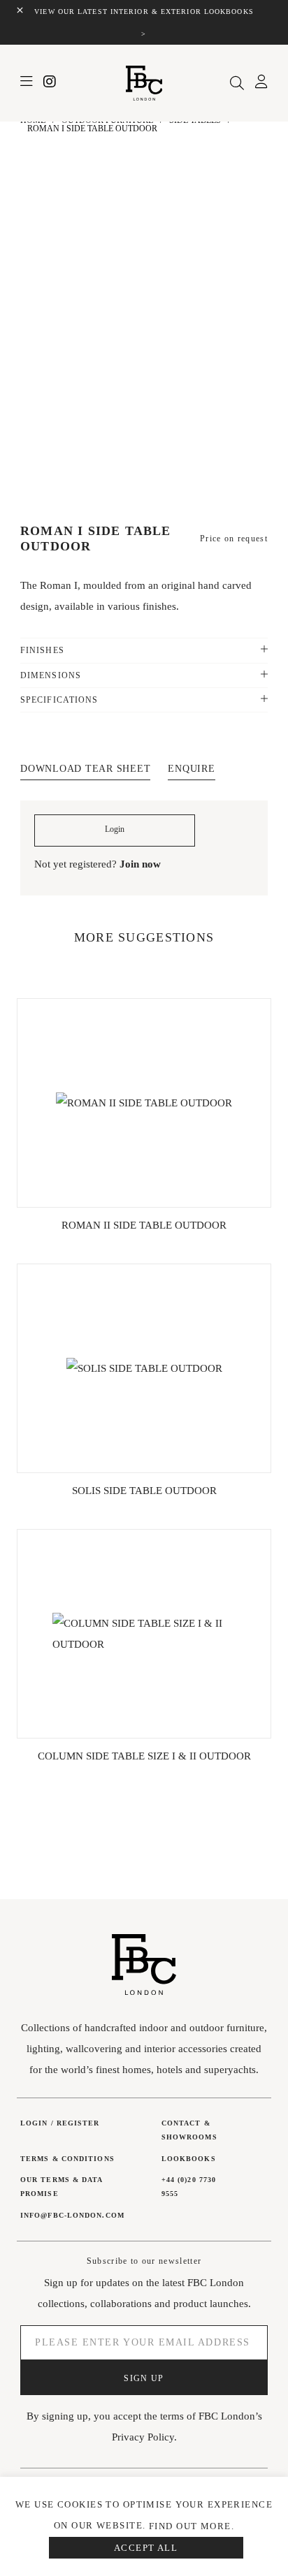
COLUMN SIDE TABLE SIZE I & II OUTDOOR (144, 1756)
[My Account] (261, 84)
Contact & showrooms (189, 2130)
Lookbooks (189, 2159)
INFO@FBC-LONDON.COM (72, 2215)
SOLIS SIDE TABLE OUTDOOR (144, 1491)
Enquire (191, 769)
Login (115, 829)
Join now (140, 864)
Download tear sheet (85, 769)
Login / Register (60, 2123)
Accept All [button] (146, 2548)
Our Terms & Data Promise (62, 2187)
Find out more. (192, 2526)
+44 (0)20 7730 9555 (189, 2187)
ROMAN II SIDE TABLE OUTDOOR (144, 1225)
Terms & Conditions (67, 2159)
